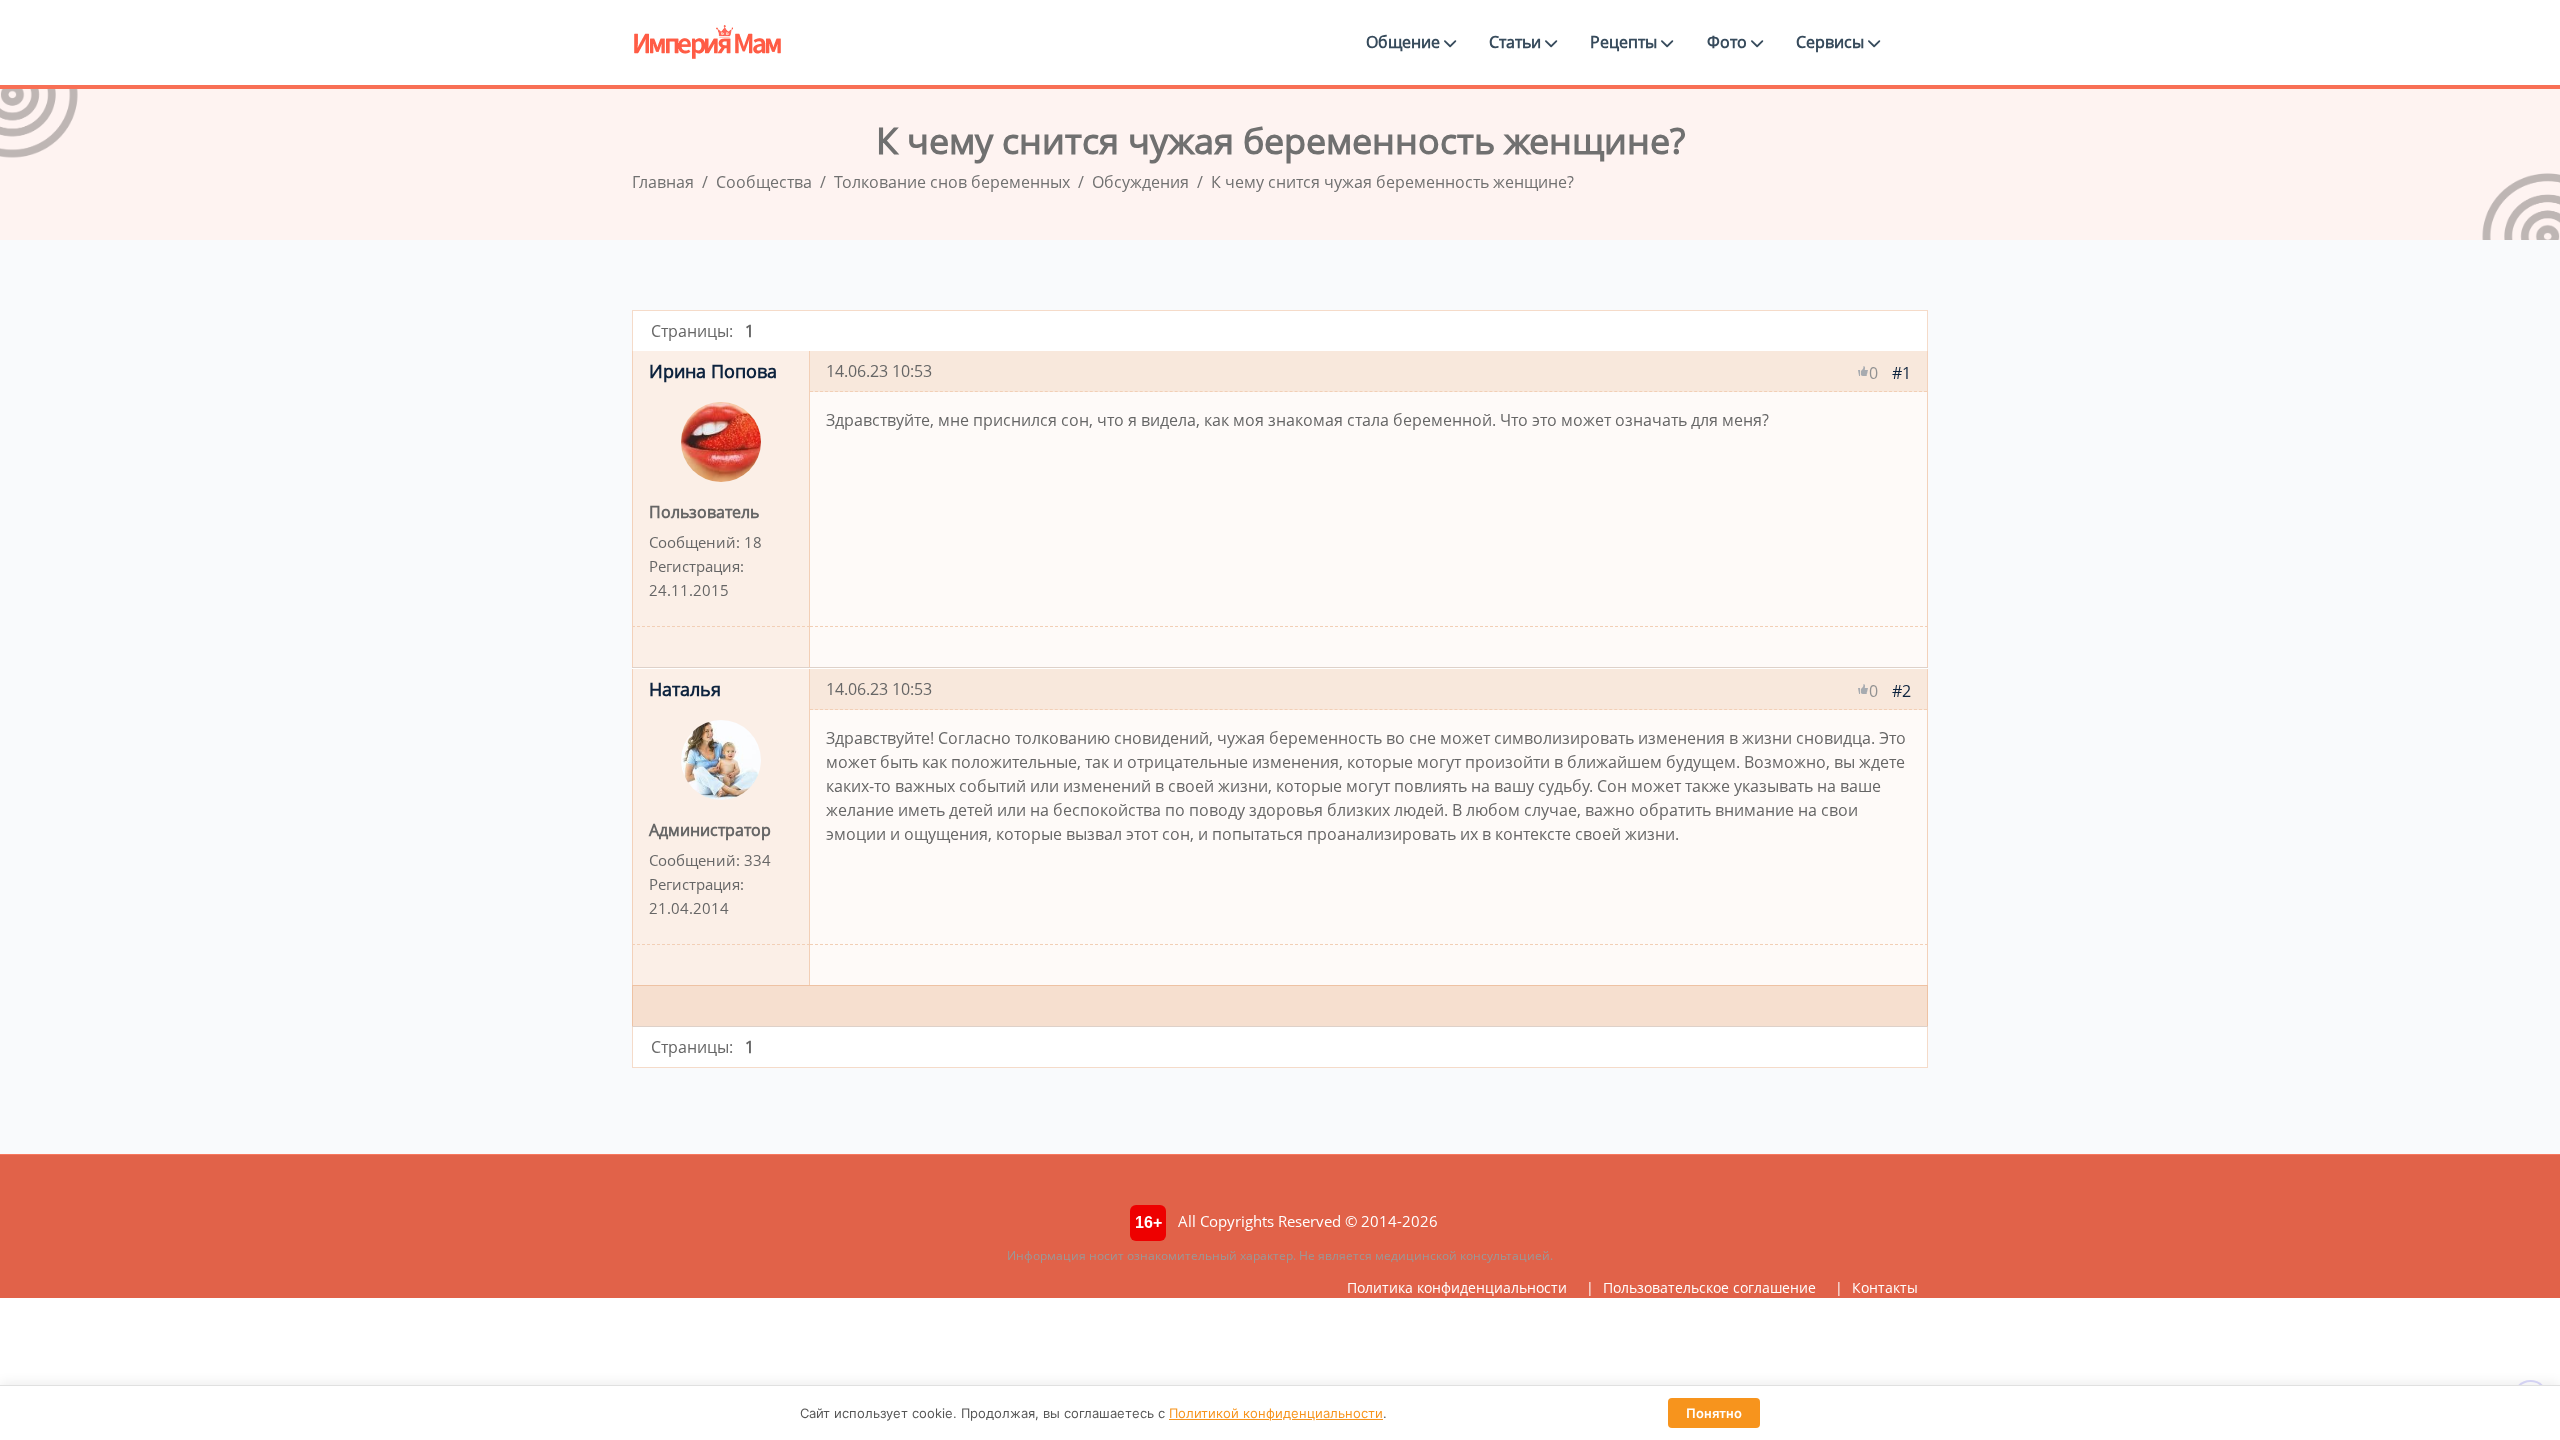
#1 (1901, 373)
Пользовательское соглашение (1709, 1287)
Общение (1405, 42)
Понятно (1714, 1413)
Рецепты (1625, 42)
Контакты (1885, 1287)
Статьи (1517, 42)
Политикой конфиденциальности (1276, 1413)
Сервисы (1832, 42)
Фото (1729, 42)
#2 (1901, 691)
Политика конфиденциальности (1457, 1287)
